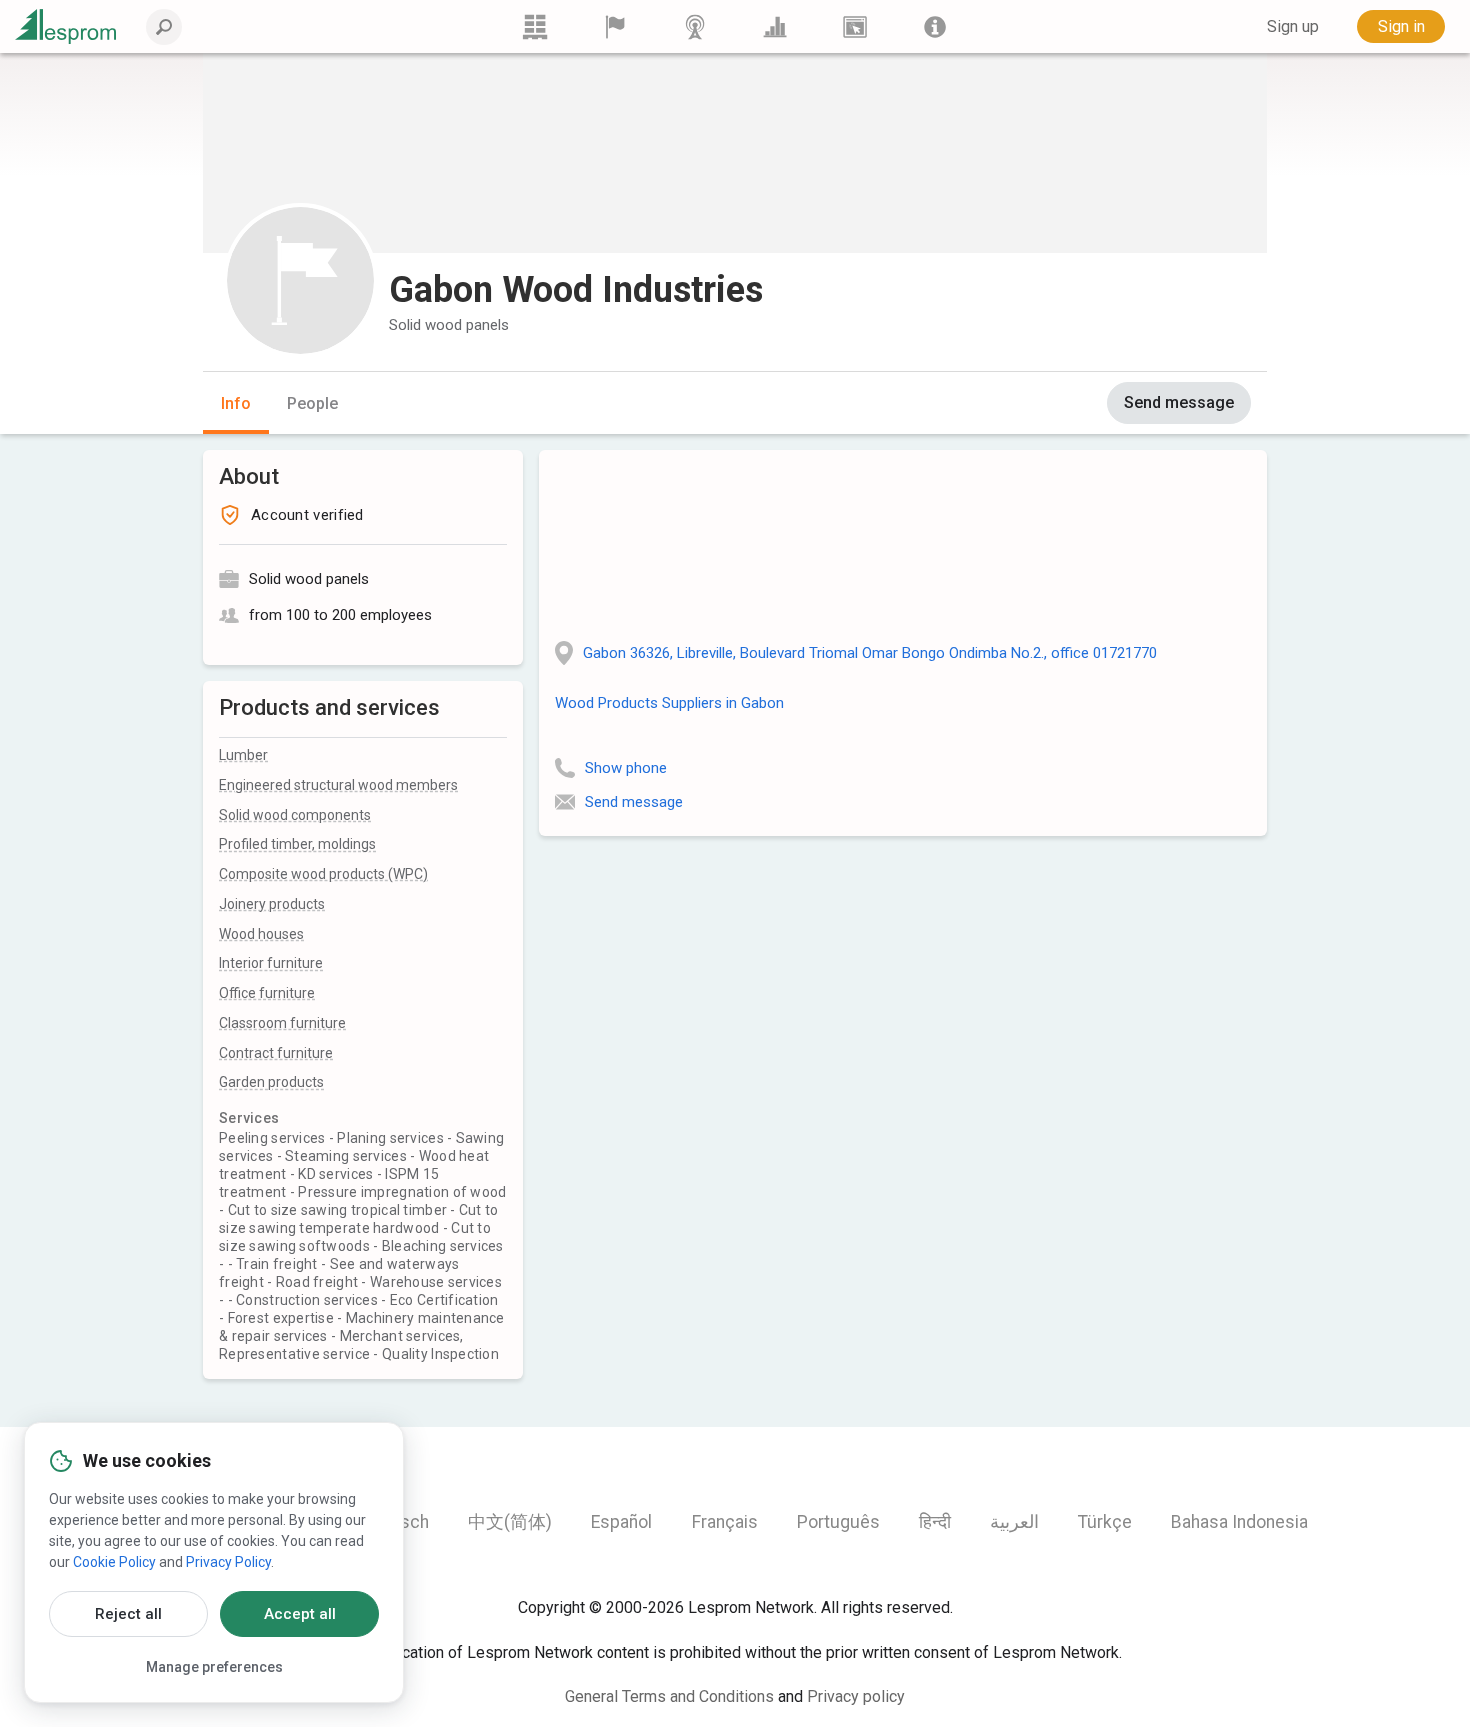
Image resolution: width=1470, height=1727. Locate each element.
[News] (695, 26)
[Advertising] (855, 26)
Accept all (300, 1614)
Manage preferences (214, 1667)
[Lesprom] (935, 26)
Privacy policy (856, 1696)
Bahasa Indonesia (1239, 1522)
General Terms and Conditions (669, 1696)
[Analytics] (775, 26)
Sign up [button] (1293, 26)
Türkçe (1105, 1522)
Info (236, 403)
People (312, 403)
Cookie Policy (114, 1562)
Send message (1179, 402)
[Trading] (535, 26)
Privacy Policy (228, 1562)
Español (621, 1522)
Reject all (128, 1614)
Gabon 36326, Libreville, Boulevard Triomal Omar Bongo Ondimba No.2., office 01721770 (870, 653)
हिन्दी (935, 1522)
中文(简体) (510, 1522)
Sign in (1401, 26)
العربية (1014, 1522)
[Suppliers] (615, 26)
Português (838, 1522)
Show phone (626, 768)
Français (725, 1522)
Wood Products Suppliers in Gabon (669, 703)
